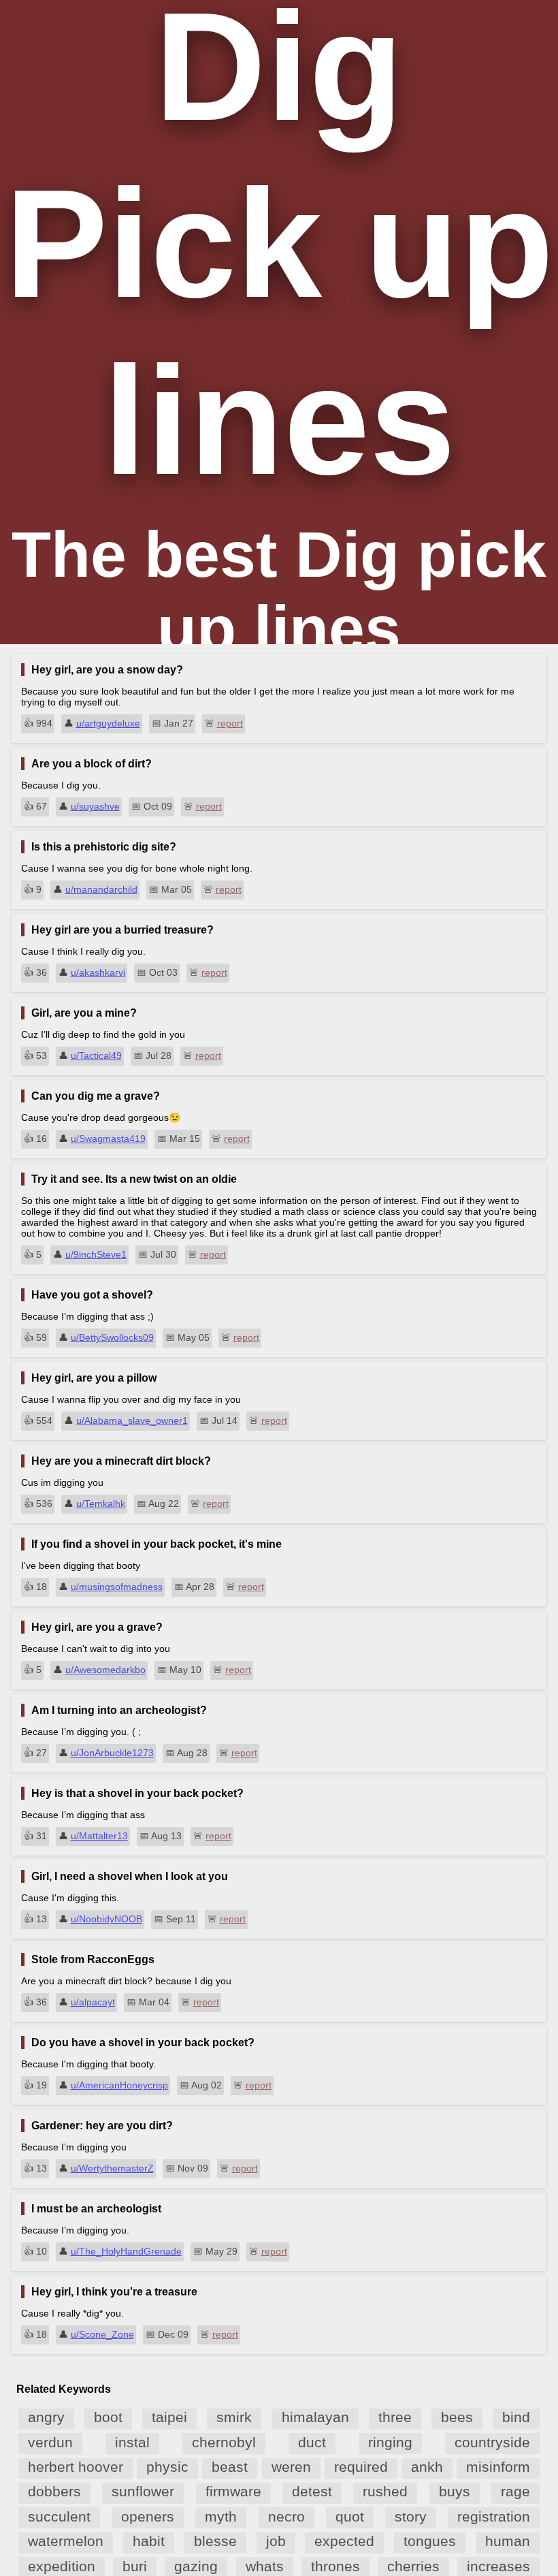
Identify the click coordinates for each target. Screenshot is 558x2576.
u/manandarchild (101, 889)
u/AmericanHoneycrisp (119, 2085)
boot (108, 2417)
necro (286, 2516)
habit (149, 2541)
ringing (390, 2442)
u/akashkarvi (98, 972)
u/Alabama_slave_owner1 (132, 1420)
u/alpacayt (93, 2002)
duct (312, 2442)
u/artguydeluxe (108, 723)
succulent (59, 2516)
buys (455, 2491)
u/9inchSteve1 (96, 1254)
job (276, 2541)
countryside (492, 2442)
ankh (427, 2467)
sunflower (143, 2491)
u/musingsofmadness (117, 1587)
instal (132, 2442)
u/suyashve (95, 806)
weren (291, 2467)
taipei (169, 2417)
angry (46, 2417)
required (361, 2467)
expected (344, 2541)
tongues (430, 2541)
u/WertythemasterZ (112, 2168)
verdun (50, 2442)
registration (494, 2516)
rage (515, 2491)
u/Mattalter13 (99, 1836)
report (230, 723)
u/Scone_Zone (102, 2334)
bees (457, 2417)
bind (516, 2417)
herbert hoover (76, 2467)
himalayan (315, 2417)
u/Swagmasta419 (108, 1139)
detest (312, 2491)
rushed (385, 2491)
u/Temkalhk (101, 1504)
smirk (234, 2417)
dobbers (54, 2491)
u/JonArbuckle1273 (112, 1753)
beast (230, 2467)
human (508, 2541)
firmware (233, 2491)
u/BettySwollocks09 (112, 1337)
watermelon (66, 2541)
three (395, 2417)
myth (221, 2516)
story (411, 2516)
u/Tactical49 (96, 1055)
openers (148, 2516)
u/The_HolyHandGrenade (126, 2251)
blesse (215, 2541)
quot (350, 2516)
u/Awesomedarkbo (105, 1670)
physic (167, 2467)
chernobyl (224, 2442)
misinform (498, 2467)
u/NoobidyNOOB (106, 1919)
